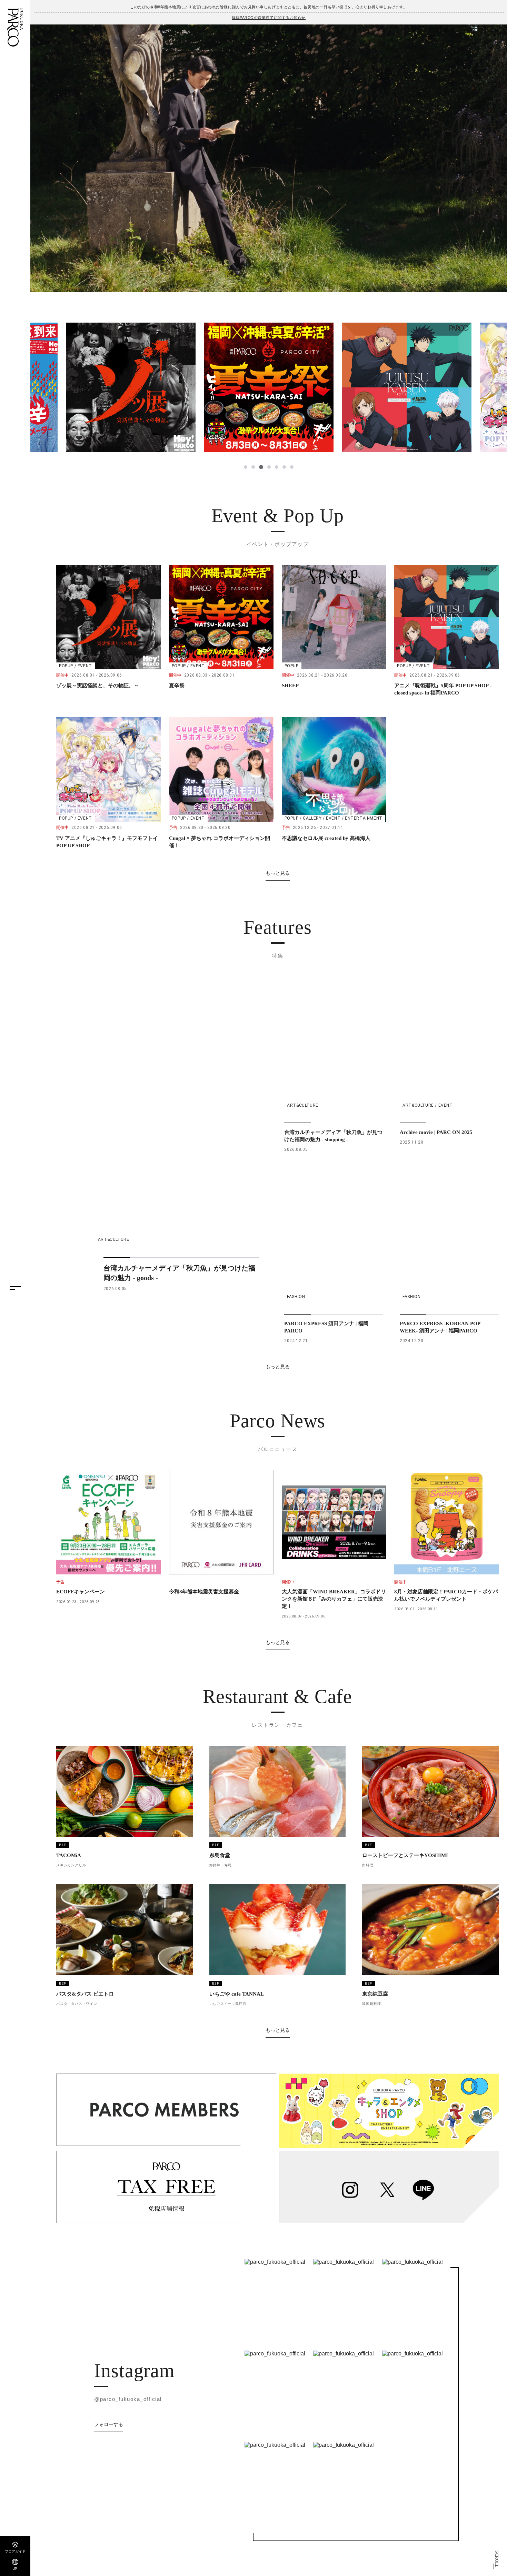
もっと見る (278, 873)
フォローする (109, 2424)
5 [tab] (276, 467)
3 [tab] (261, 467)
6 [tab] (284, 467)
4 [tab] (268, 467)
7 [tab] (292, 467)
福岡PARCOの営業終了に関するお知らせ (269, 18)
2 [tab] (253, 467)
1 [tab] (246, 467)
